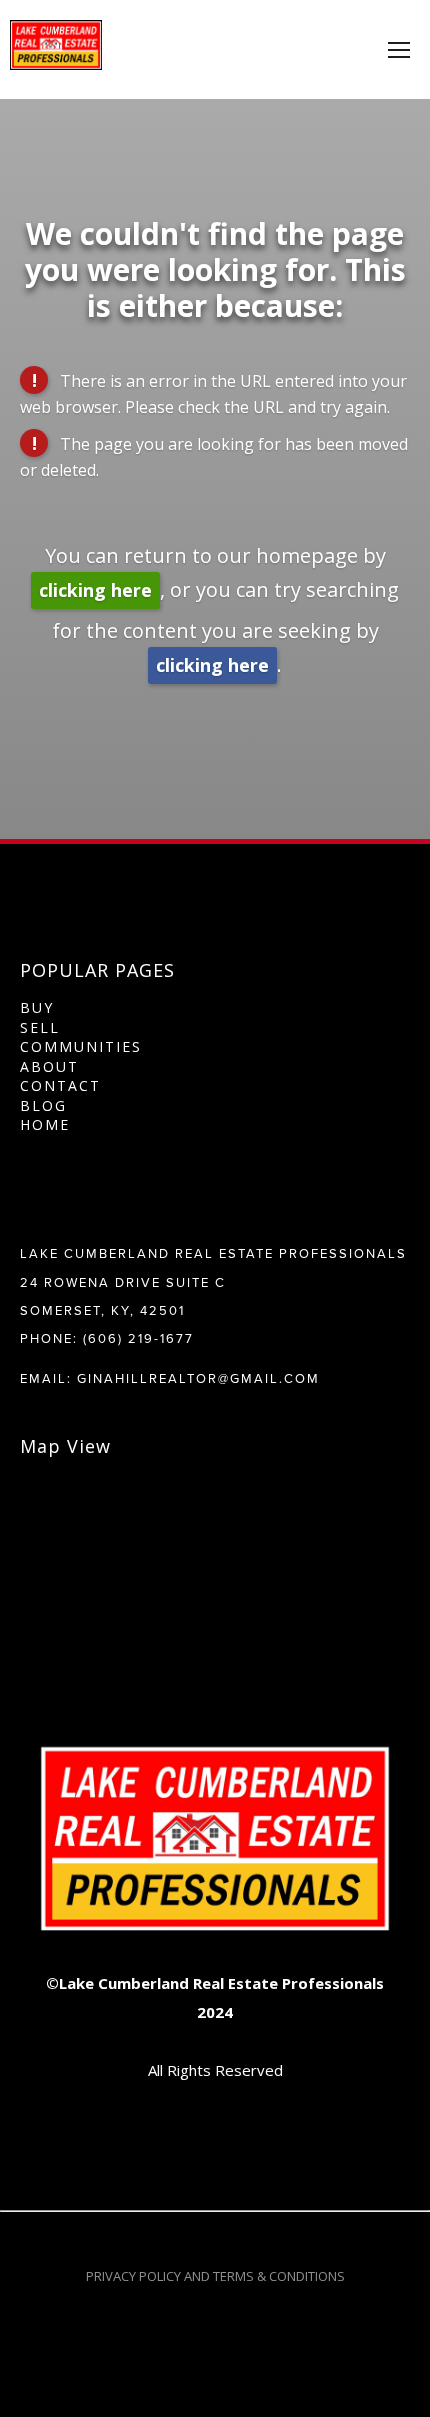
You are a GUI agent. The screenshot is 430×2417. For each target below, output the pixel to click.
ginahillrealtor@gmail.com (198, 1378)
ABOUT (49, 1066)
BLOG (43, 1105)
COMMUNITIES (81, 1046)
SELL (40, 1027)
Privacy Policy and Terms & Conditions (215, 2276)
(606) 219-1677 (138, 1338)
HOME (45, 1124)
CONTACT (60, 1085)
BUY (37, 1007)
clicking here (95, 590)
